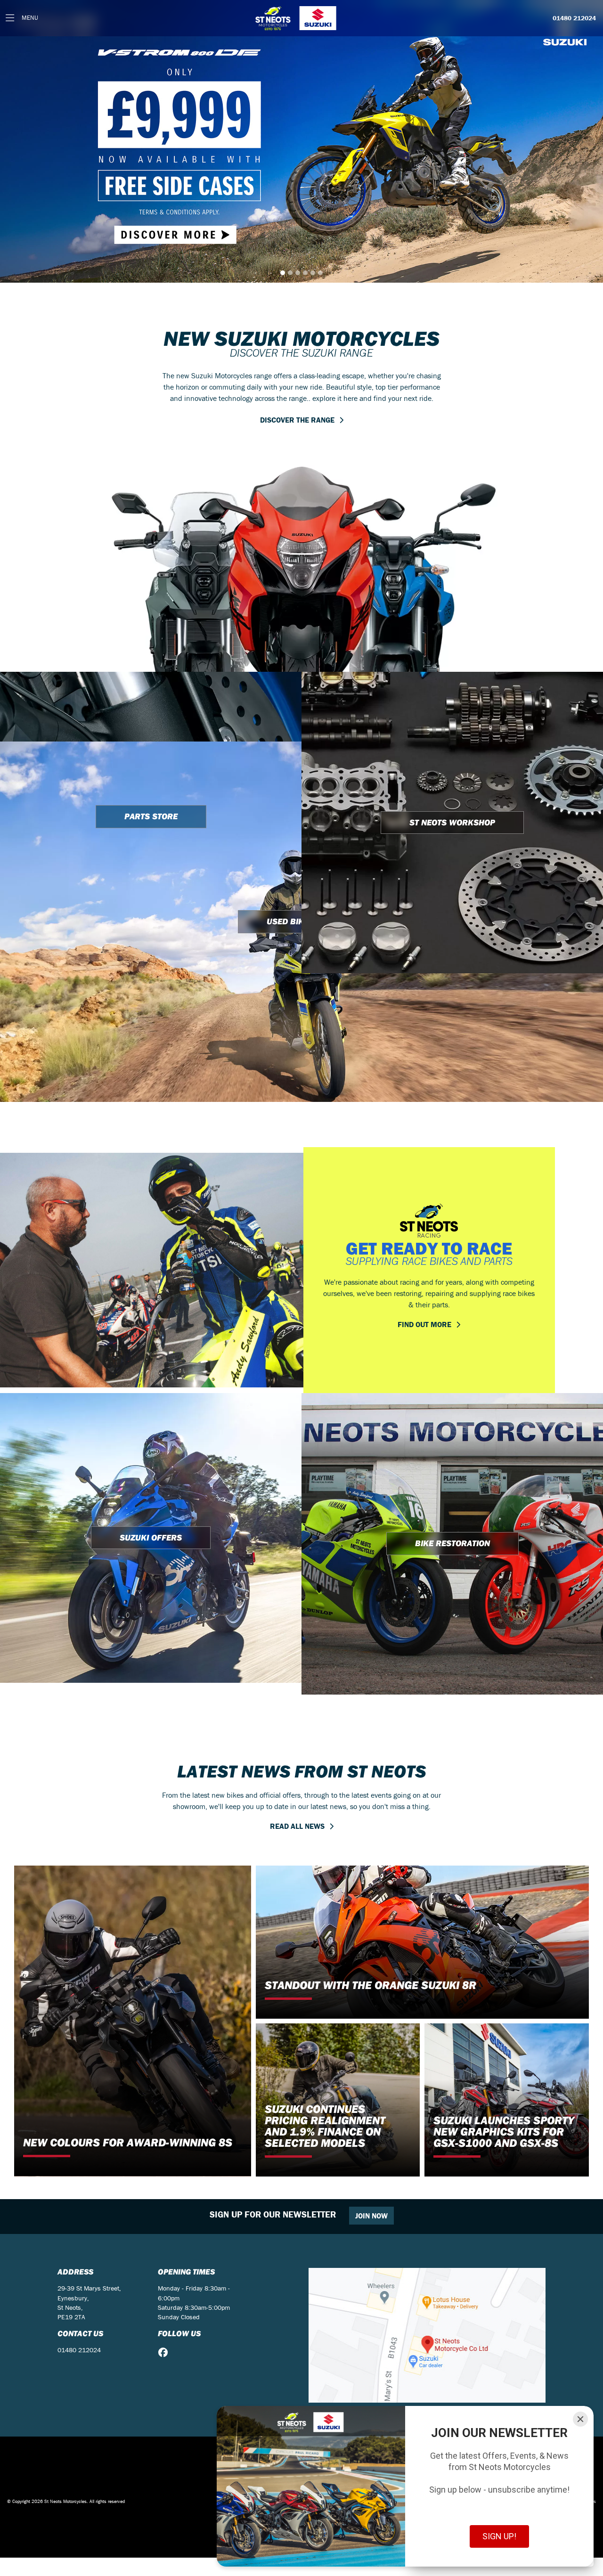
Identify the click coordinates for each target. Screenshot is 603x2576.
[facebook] (165, 2081)
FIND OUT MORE (424, 1053)
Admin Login (542, 2230)
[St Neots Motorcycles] (297, 18)
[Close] (580, 2419)
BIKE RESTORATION (452, 1272)
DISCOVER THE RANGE (297, 148)
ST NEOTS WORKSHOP (452, 551)
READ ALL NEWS (297, 1555)
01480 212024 (574, 18)
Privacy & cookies (578, 2230)
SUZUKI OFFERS (151, 1266)
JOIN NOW (371, 1944)
